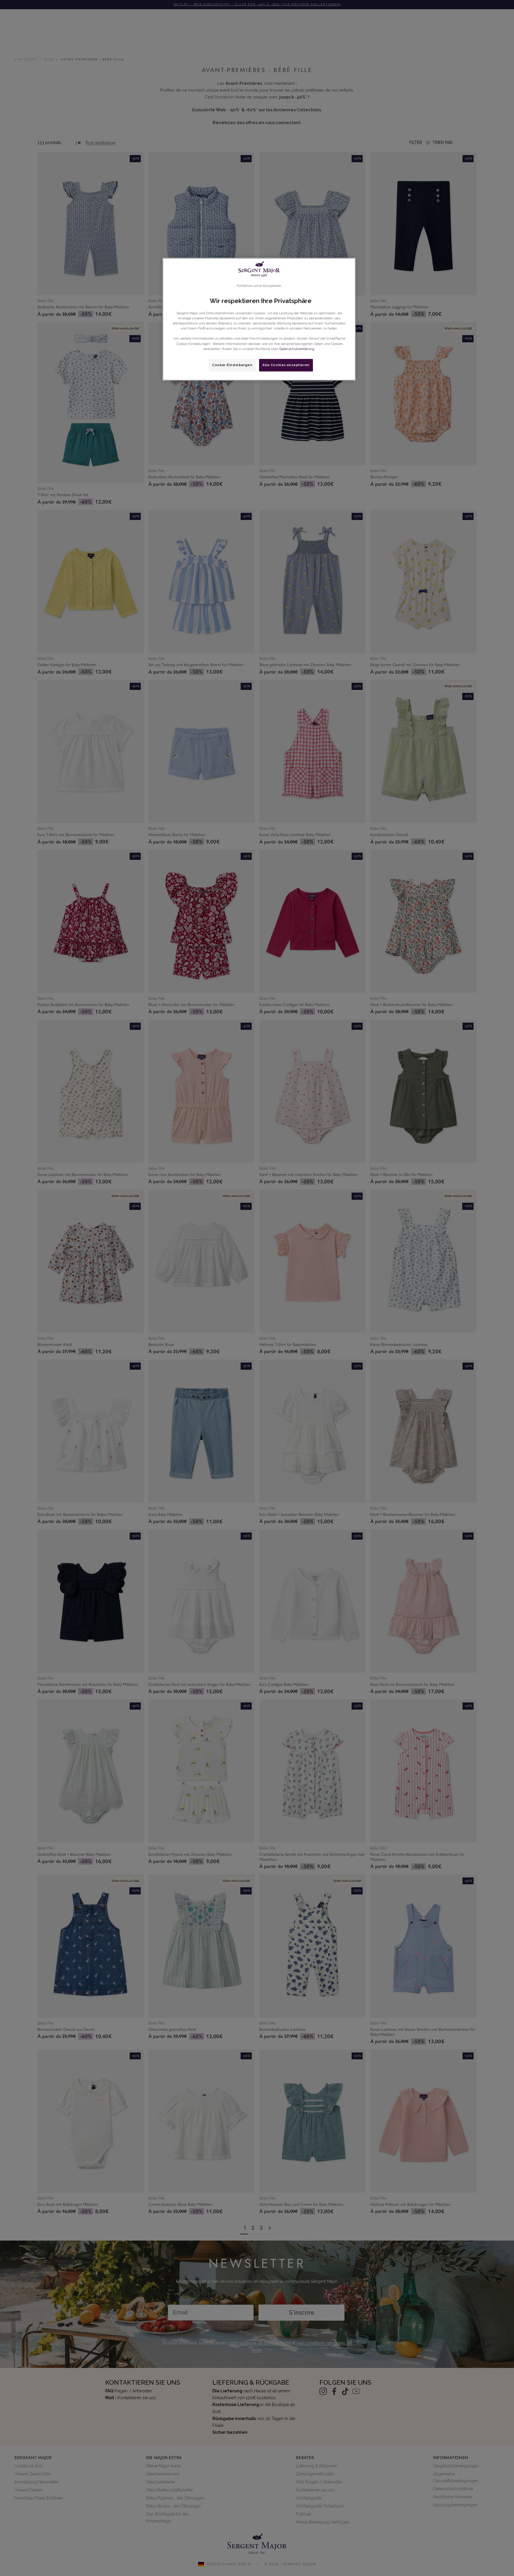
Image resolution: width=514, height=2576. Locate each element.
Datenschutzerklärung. (297, 349)
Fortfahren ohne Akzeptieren (259, 286)
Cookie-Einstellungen (232, 365)
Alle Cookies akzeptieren (286, 365)
